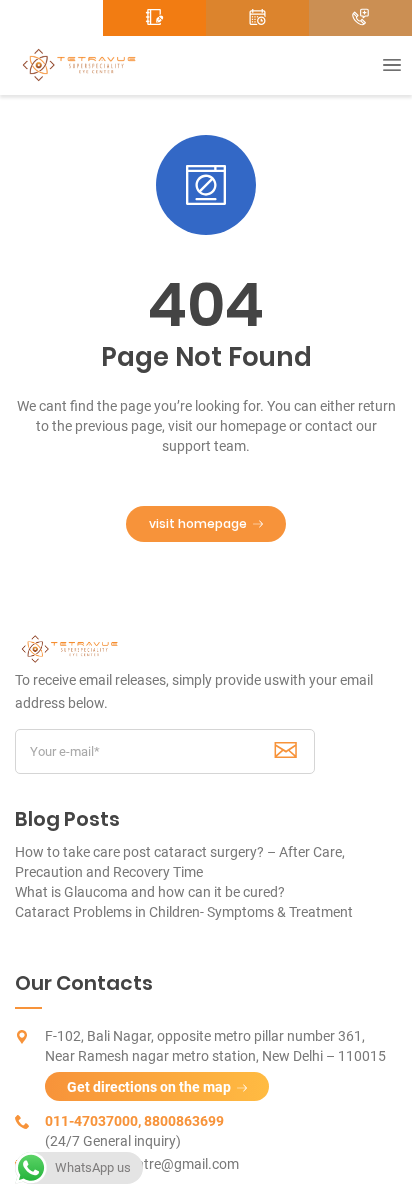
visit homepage (198, 523)
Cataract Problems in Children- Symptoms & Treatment (184, 912)
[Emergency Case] (360, 18)
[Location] (51, 18)
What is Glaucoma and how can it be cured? (150, 892)
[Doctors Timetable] (257, 18)
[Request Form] (154, 18)
